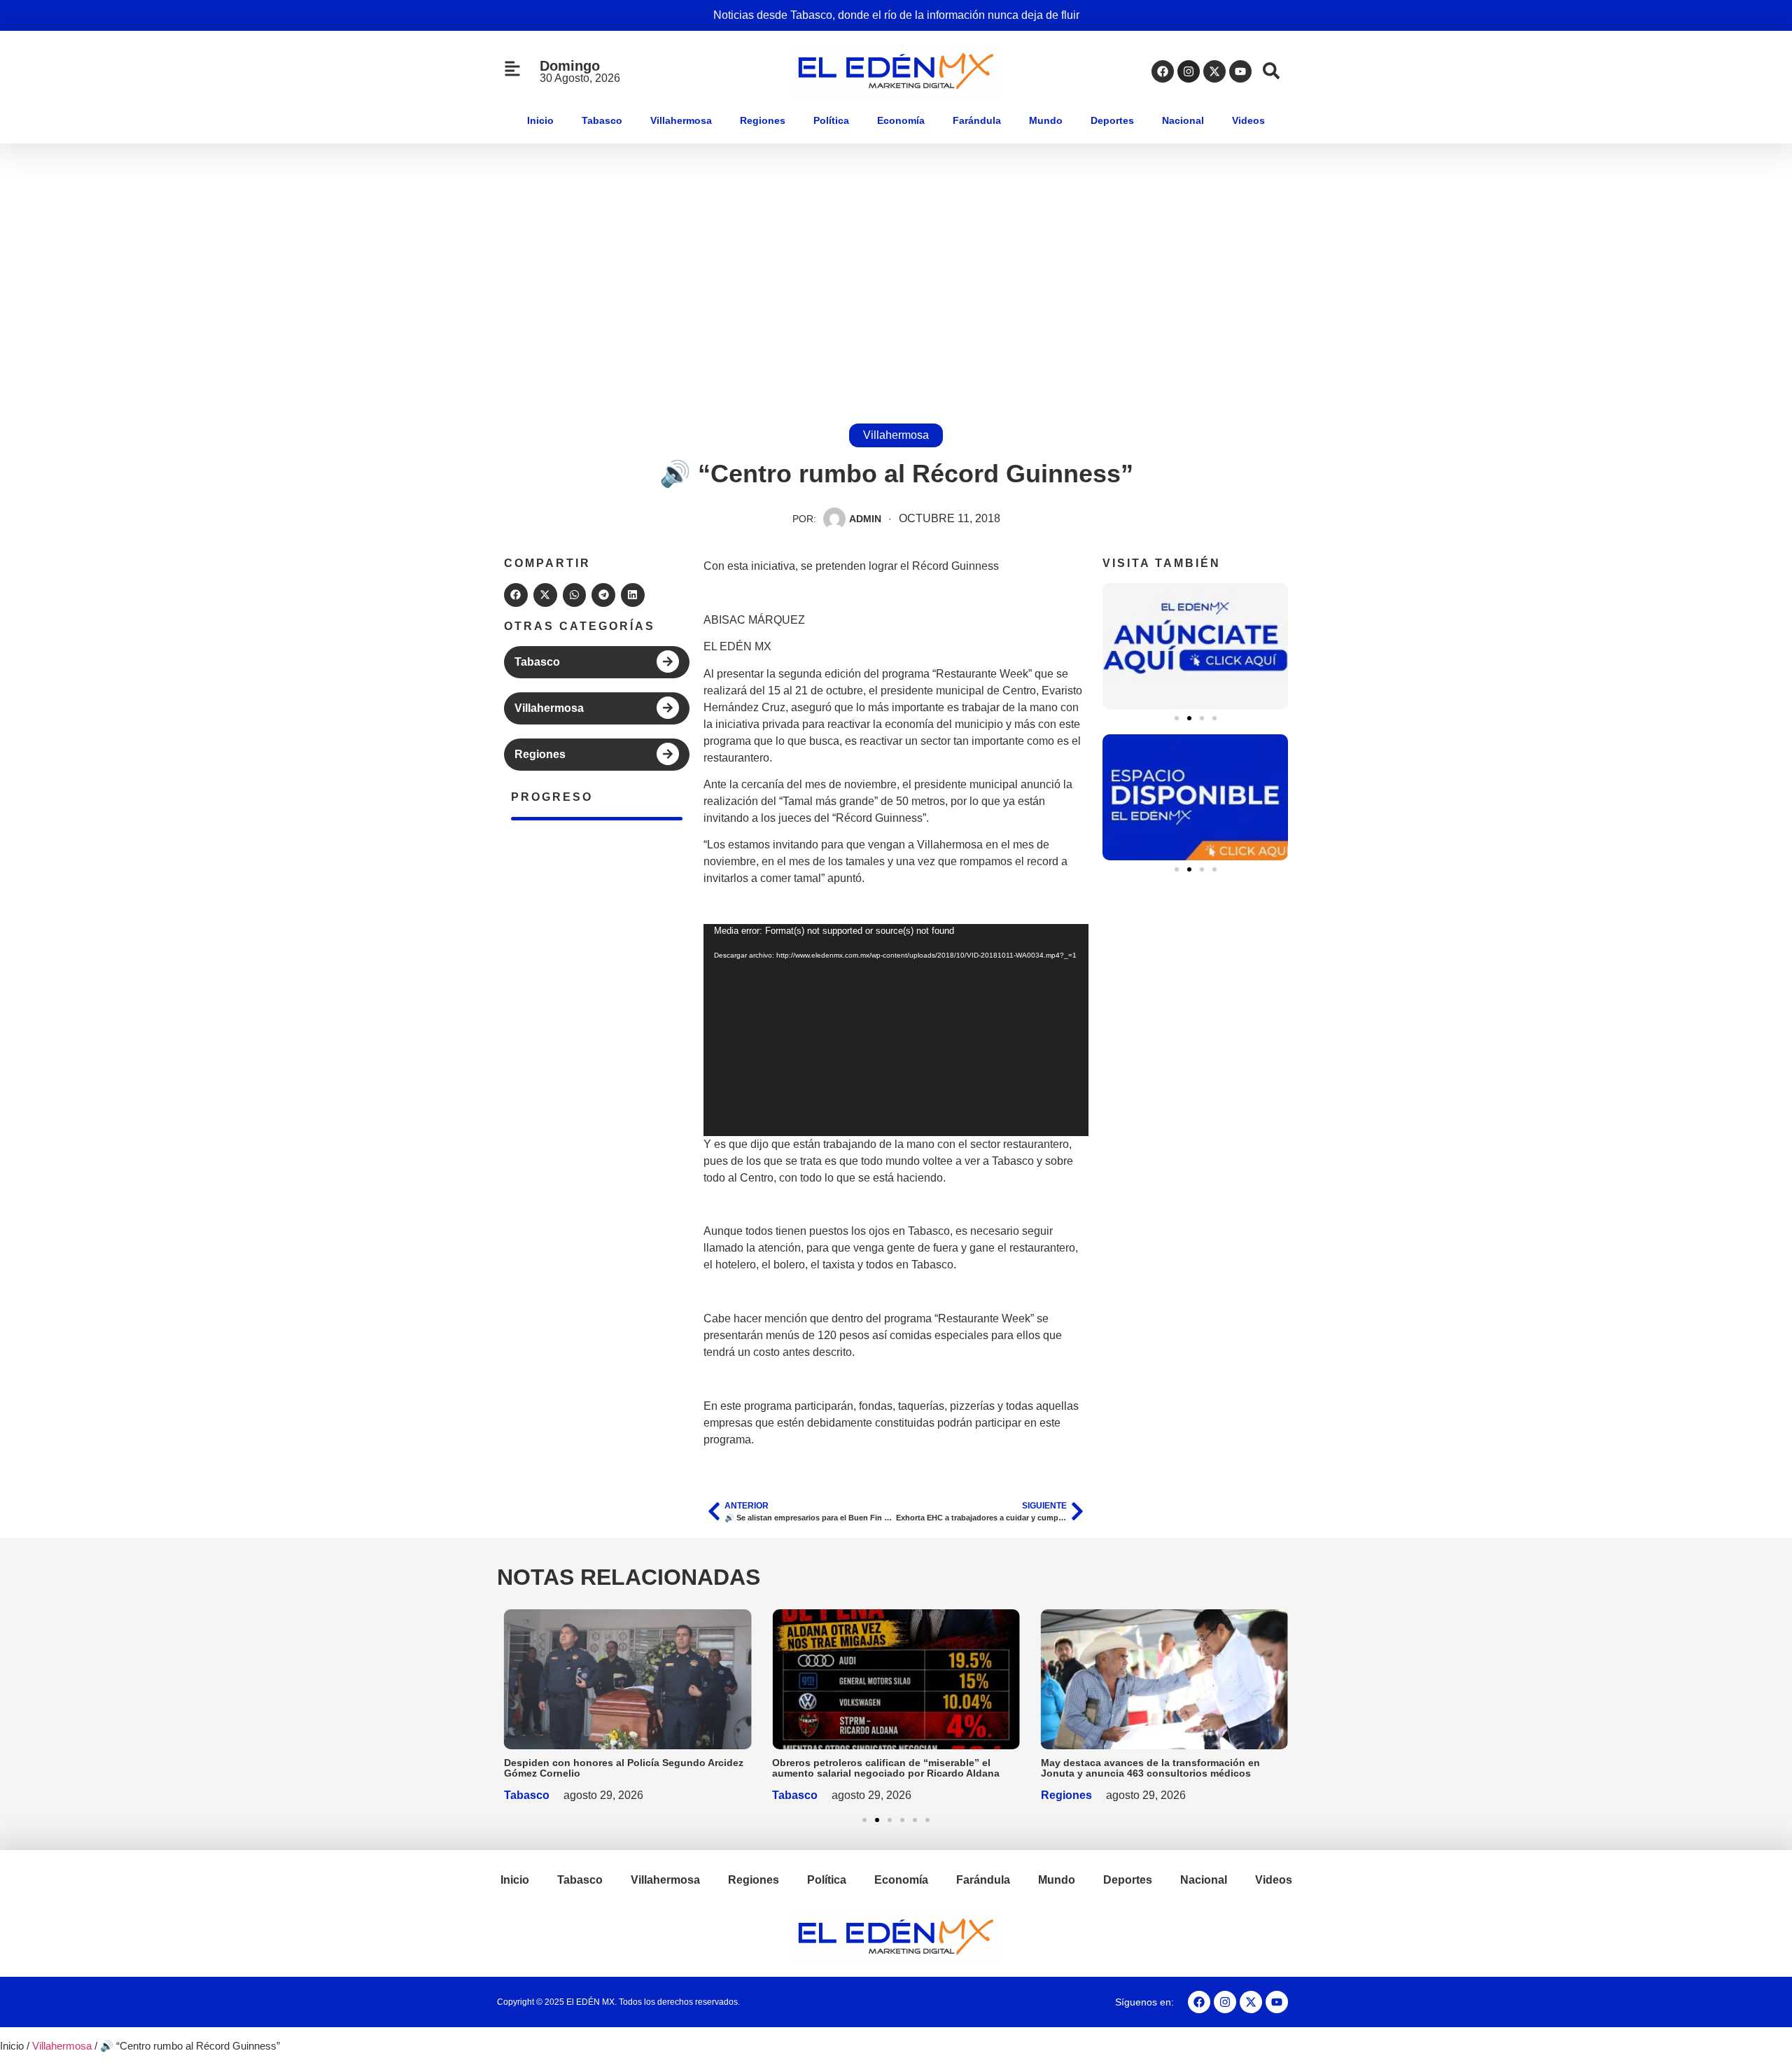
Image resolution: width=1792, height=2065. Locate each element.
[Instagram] (1189, 71)
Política (831, 120)
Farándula (977, 120)
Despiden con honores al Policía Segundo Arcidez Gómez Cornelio (624, 1768)
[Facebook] (1163, 71)
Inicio (540, 120)
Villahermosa (681, 120)
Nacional (1183, 120)
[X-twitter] (1214, 71)
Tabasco (602, 120)
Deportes (1112, 120)
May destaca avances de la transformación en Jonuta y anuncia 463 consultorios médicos (1150, 1768)
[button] (516, 595)
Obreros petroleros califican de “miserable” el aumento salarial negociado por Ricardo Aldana (886, 1768)
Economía (901, 120)
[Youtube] (1240, 71)
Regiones (763, 120)
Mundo (1046, 120)
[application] (896, 1030)
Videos (1248, 120)
